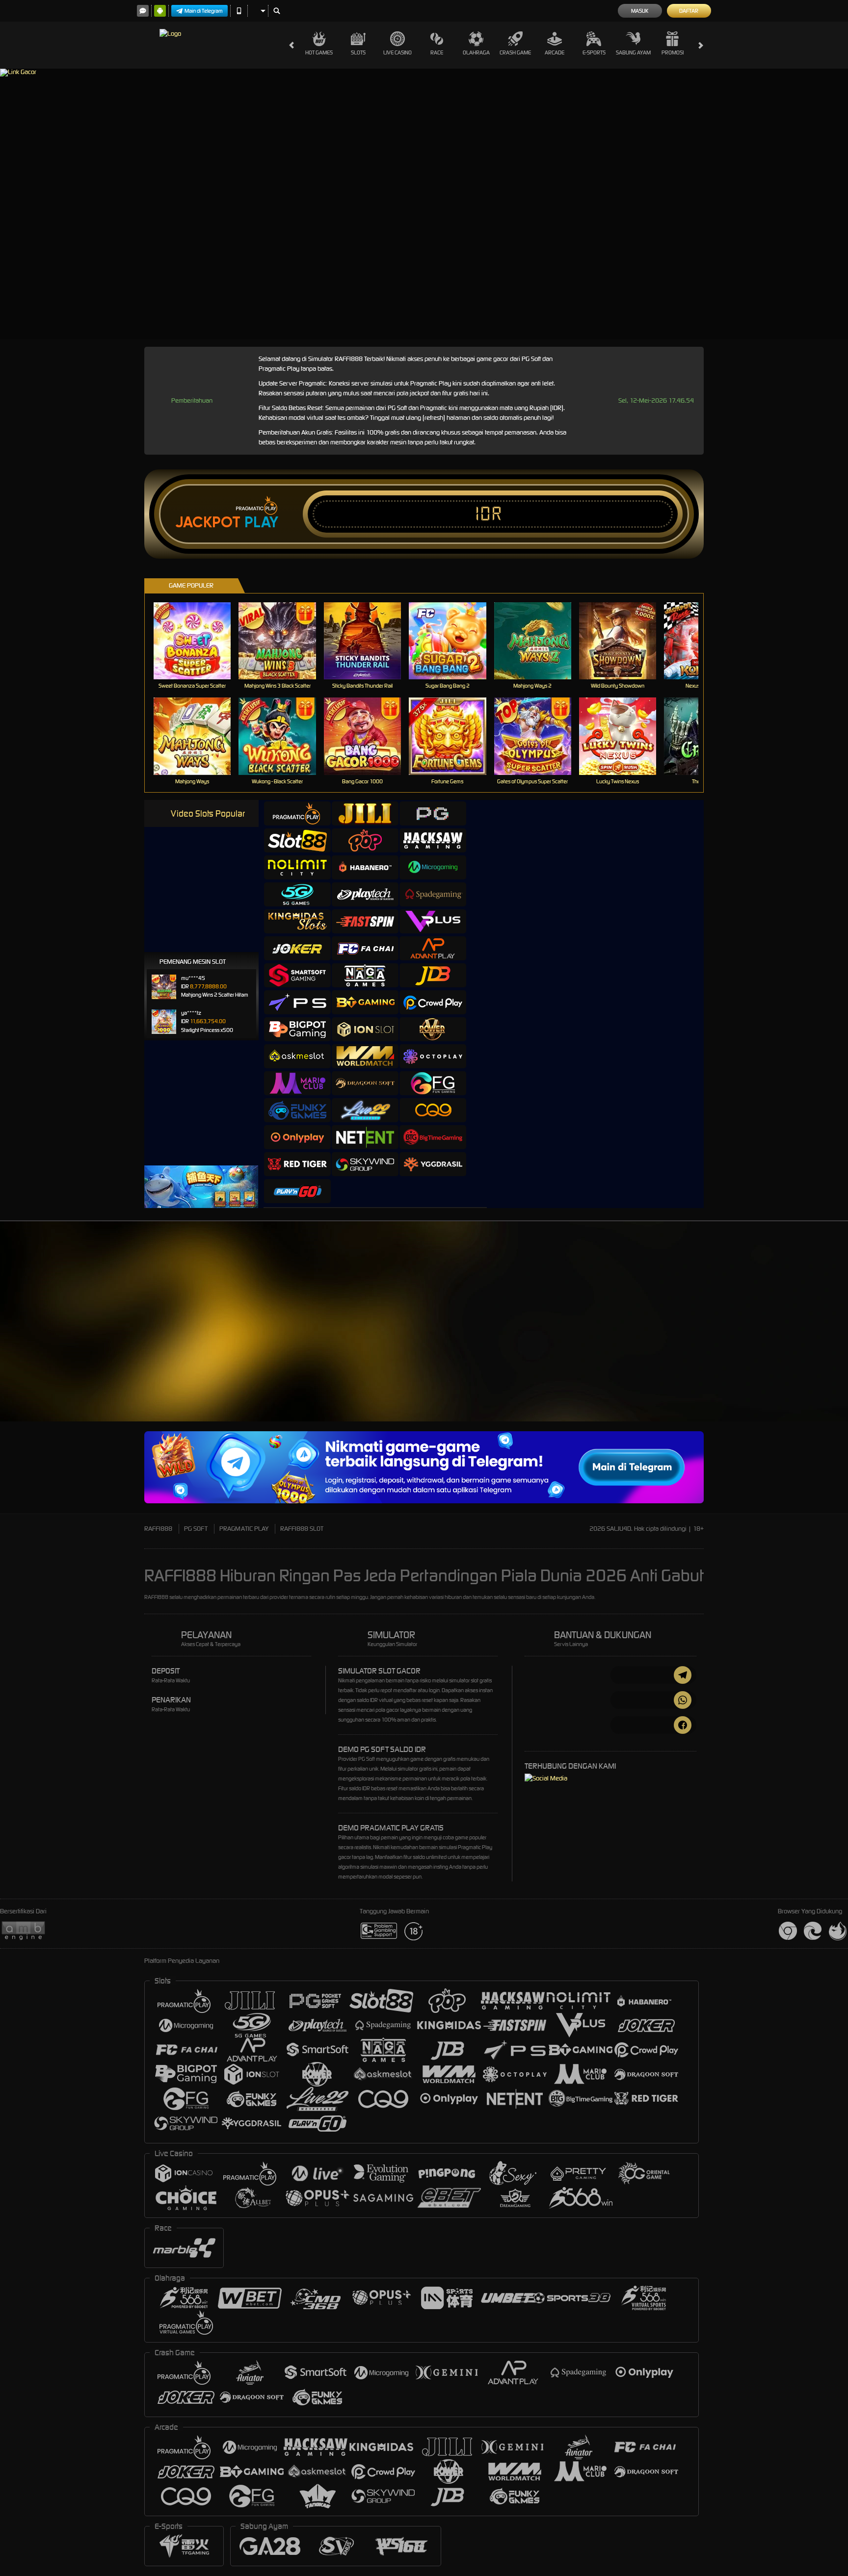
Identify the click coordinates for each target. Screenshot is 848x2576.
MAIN (199, 641)
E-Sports (594, 52)
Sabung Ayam (633, 52)
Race (437, 52)
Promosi (673, 52)
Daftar (689, 11)
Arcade (555, 52)
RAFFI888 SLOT (302, 1529)
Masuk (640, 11)
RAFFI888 (158, 1529)
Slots (358, 52)
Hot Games (319, 52)
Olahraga (476, 52)
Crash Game (515, 52)
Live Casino (397, 52)
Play (261, 522)
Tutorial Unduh (809, 1339)
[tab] (297, 813)
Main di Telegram (204, 11)
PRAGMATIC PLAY (244, 1529)
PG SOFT (196, 1529)
